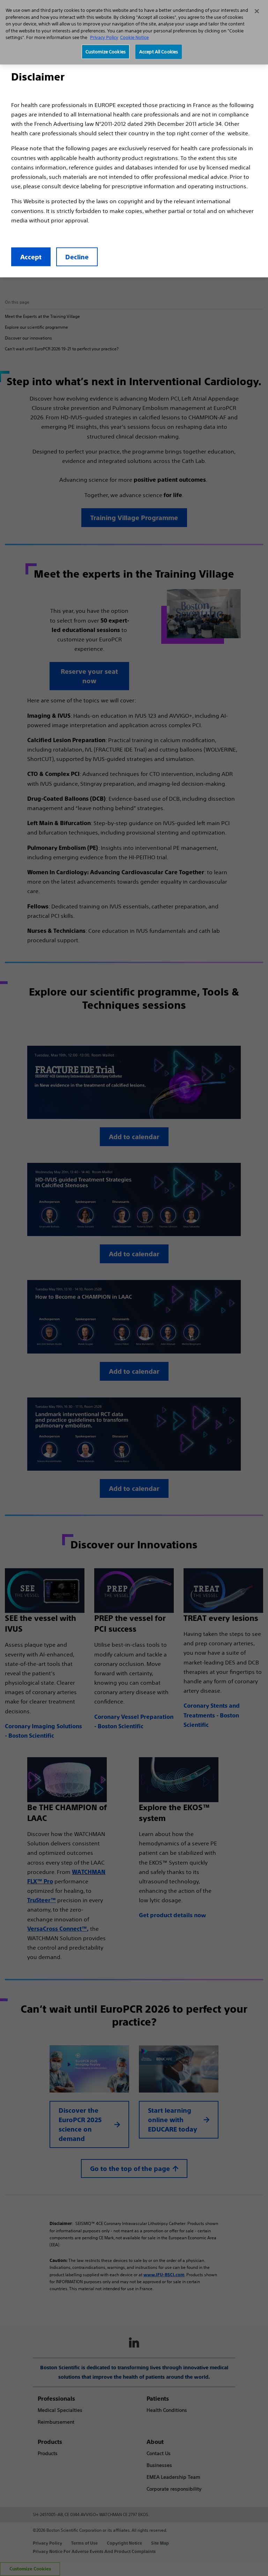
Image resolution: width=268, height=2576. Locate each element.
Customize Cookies (106, 52)
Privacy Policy (104, 37)
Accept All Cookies (159, 52)
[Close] (257, 11)
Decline (77, 257)
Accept (31, 257)
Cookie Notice (134, 37)
